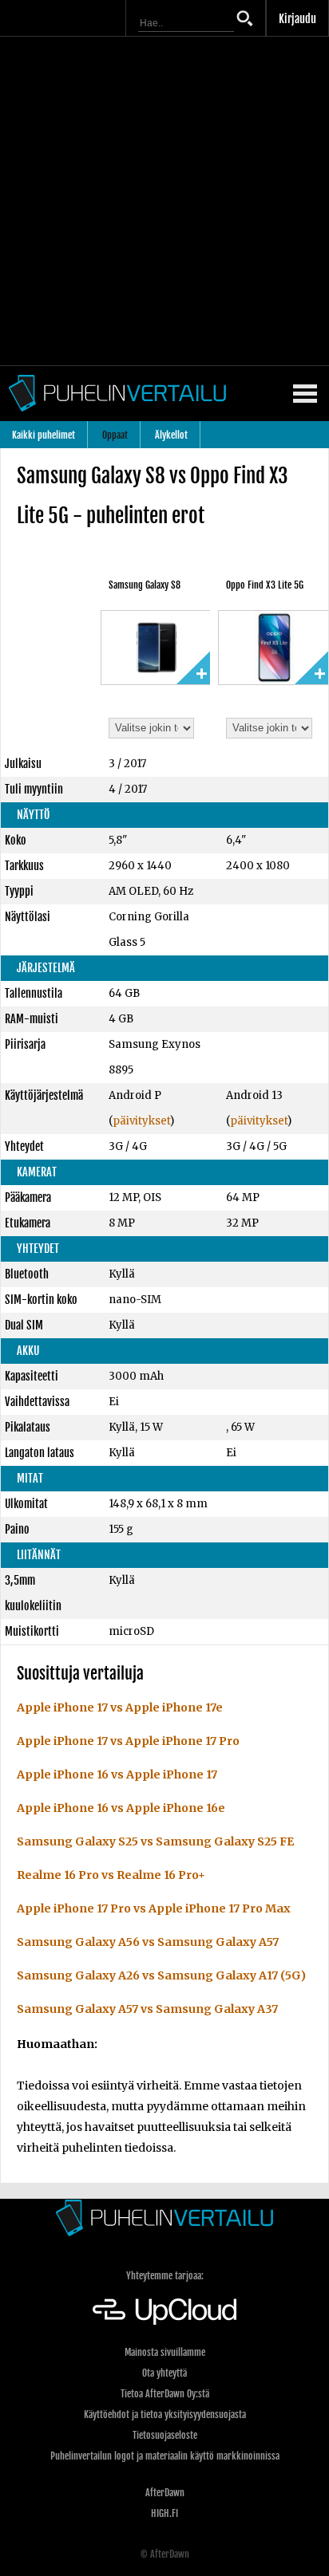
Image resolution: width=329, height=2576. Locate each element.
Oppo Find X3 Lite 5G (265, 585)
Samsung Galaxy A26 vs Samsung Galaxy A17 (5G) (161, 1975)
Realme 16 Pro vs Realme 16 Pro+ (111, 1875)
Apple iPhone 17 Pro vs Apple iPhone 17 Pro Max (154, 1908)
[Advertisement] (164, 201)
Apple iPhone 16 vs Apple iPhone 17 (117, 1774)
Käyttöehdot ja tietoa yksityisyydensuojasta (165, 2415)
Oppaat (115, 435)
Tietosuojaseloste (165, 2435)
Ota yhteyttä (164, 2373)
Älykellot (171, 435)
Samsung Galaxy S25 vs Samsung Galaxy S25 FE (155, 1841)
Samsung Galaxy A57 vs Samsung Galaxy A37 (147, 2009)
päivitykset (141, 1121)
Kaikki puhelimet (44, 435)
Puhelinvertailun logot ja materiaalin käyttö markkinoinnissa (165, 2456)
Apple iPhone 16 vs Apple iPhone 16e (121, 1808)
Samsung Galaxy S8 (145, 585)
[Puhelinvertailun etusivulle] (164, 2218)
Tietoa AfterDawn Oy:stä (165, 2394)
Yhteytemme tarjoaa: (165, 2276)
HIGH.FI (164, 2513)
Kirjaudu (297, 19)
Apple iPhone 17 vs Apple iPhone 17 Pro (128, 1741)
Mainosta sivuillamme (165, 2352)
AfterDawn (165, 2493)
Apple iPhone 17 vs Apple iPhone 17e (120, 1707)
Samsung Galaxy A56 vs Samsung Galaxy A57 (148, 1942)
